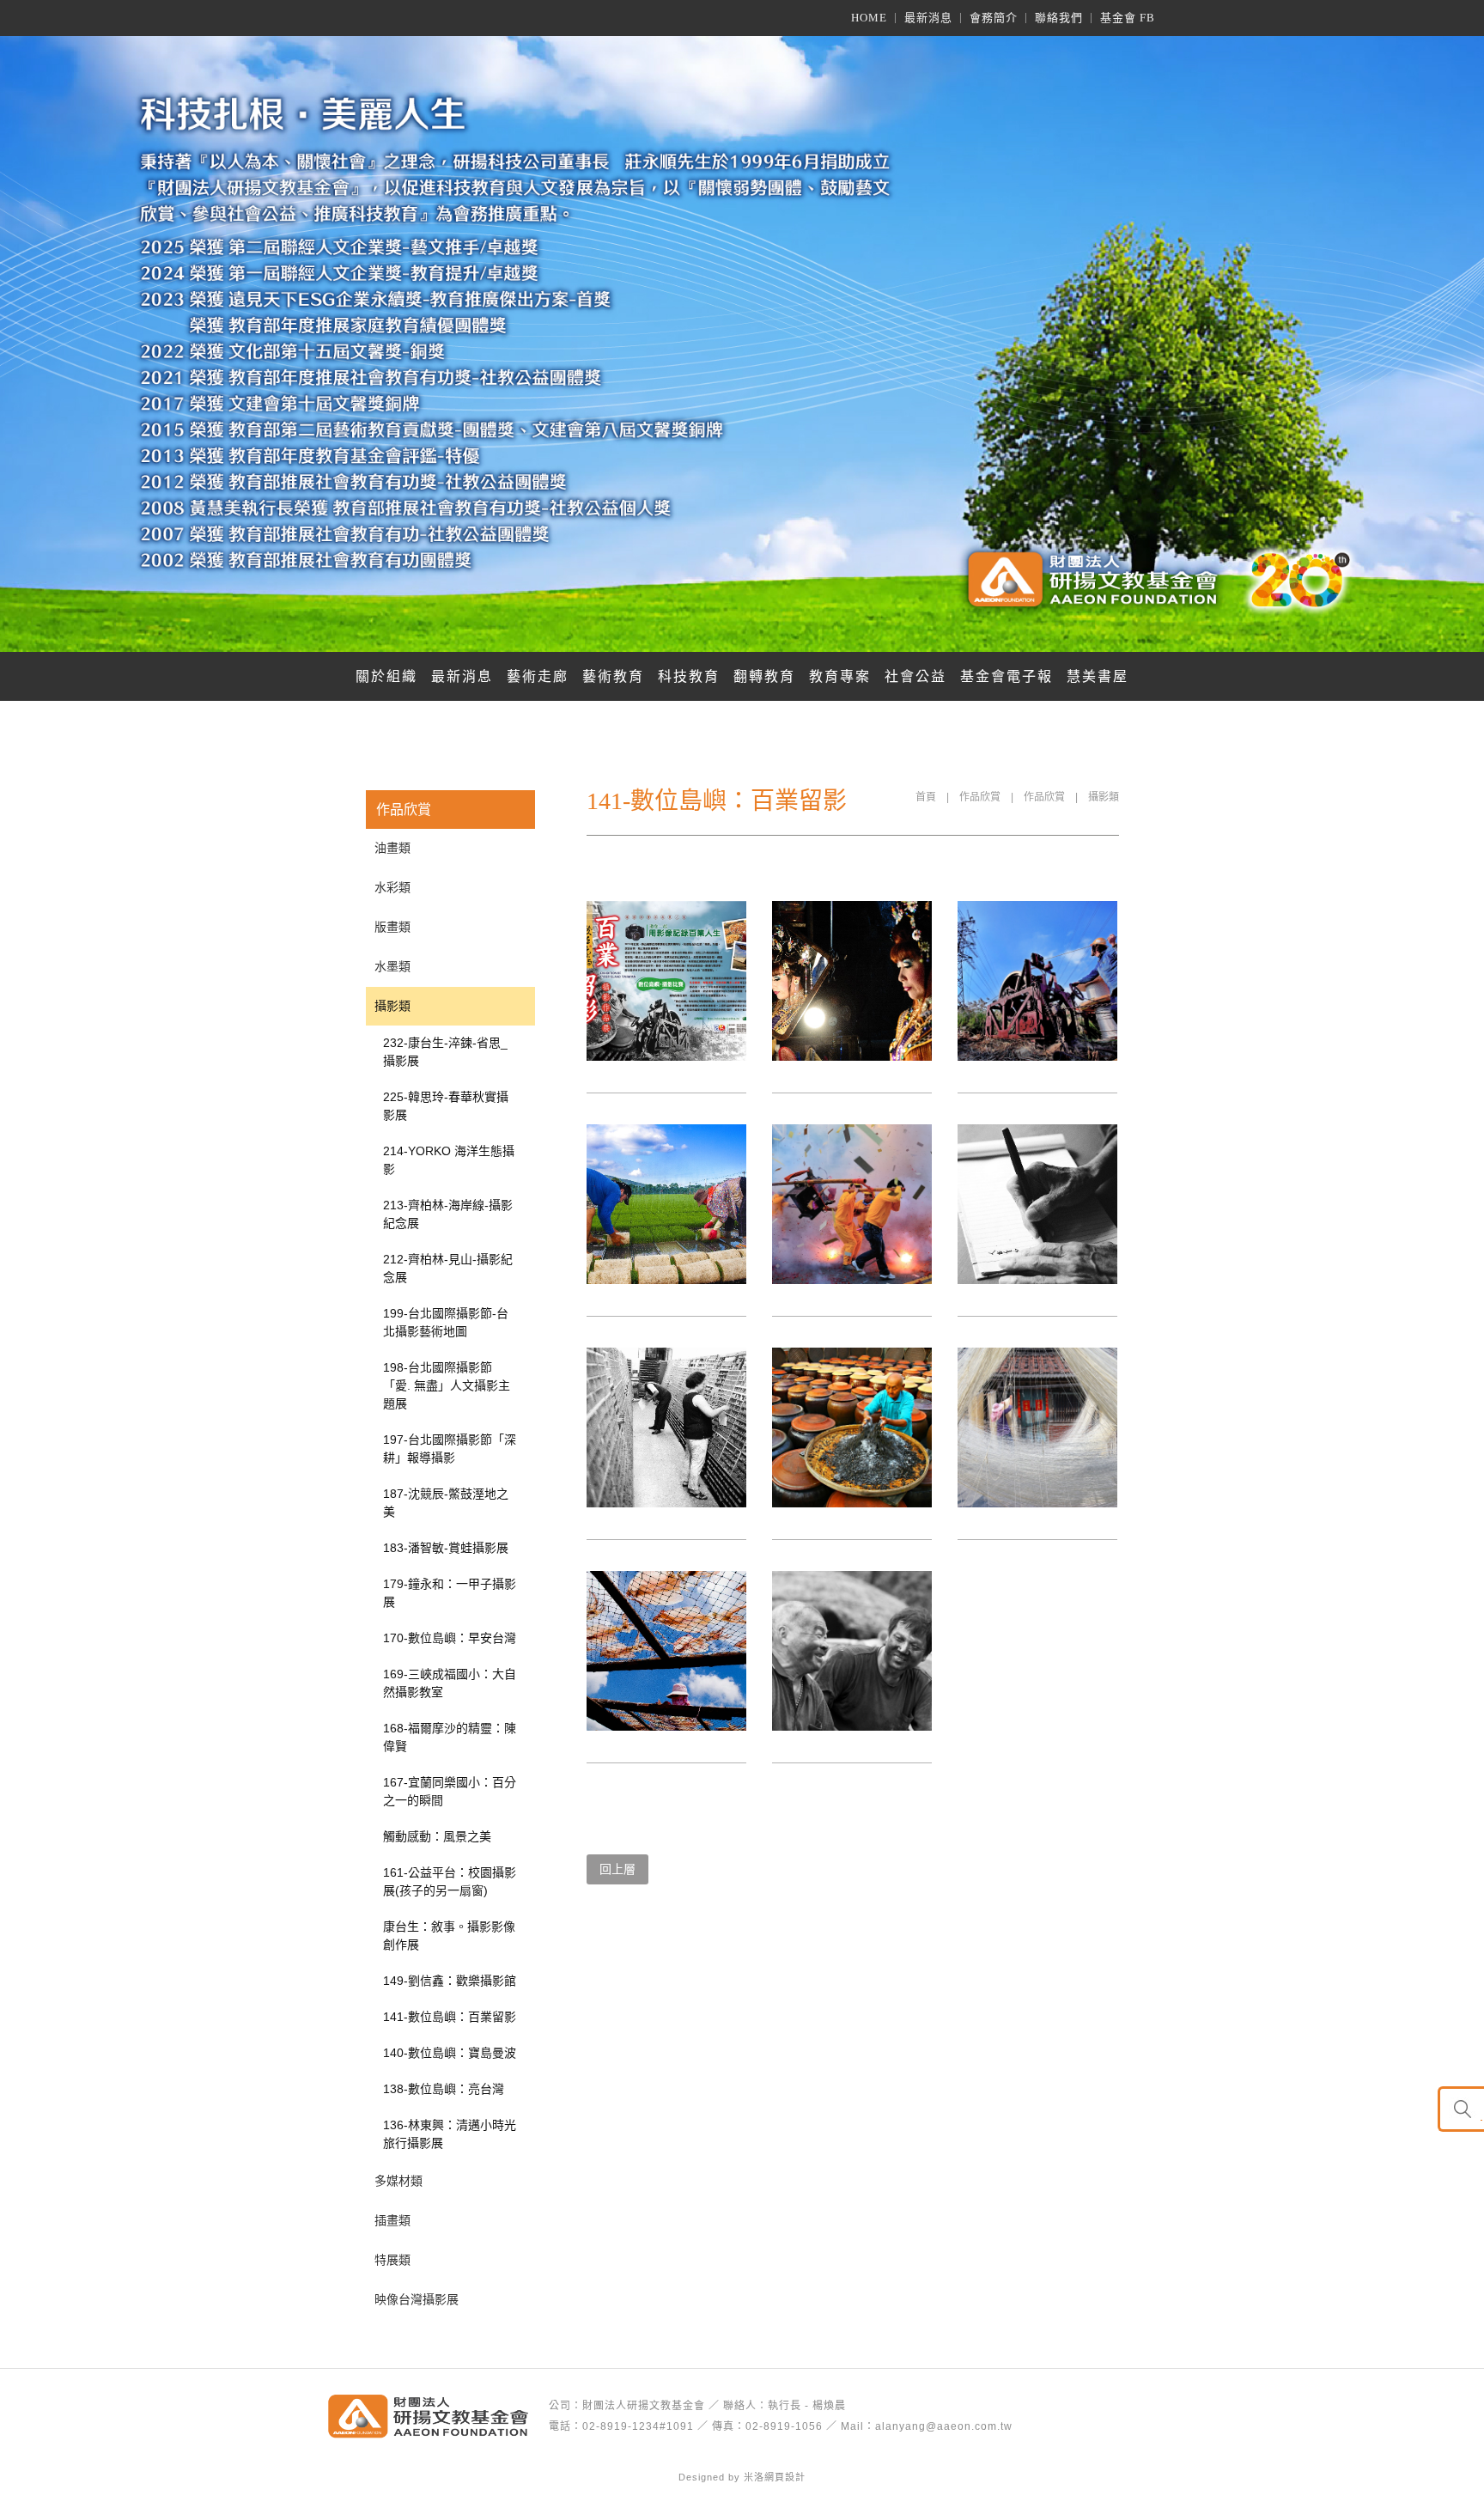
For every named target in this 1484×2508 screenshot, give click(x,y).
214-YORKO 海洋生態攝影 (449, 1160)
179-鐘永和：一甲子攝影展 (450, 1593)
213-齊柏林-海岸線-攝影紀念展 (448, 1214)
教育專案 (840, 676)
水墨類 (392, 966)
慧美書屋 (1098, 676)
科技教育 (689, 676)
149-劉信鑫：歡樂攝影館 (450, 1981)
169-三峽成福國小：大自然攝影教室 (450, 1683)
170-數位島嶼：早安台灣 (450, 1638)
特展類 (392, 2260)
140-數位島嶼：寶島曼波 (450, 2053)
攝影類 (1104, 797)
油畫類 (392, 848)
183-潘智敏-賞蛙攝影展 (446, 1548)
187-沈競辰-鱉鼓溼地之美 (446, 1503)
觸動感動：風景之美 (437, 1836)
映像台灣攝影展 (417, 2299)
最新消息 (462, 676)
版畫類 (392, 927)
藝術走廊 (538, 676)
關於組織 (386, 676)
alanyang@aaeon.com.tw (944, 2426)
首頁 (926, 797)
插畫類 (392, 2220)
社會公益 (915, 676)
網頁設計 (785, 2477)
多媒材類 (398, 2181)
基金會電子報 (1007, 676)
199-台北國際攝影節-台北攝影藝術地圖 (446, 1322)
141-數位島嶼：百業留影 (450, 2017)
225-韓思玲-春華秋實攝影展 (446, 1106)
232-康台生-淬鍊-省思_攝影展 (445, 1052)
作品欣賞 (980, 797)
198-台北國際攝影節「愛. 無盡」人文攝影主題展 (447, 1385)
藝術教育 (613, 676)
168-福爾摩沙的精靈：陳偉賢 (450, 1737)
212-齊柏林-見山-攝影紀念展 (448, 1268)
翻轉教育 (764, 676)
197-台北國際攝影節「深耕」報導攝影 (450, 1449)
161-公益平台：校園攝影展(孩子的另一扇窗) (450, 1881)
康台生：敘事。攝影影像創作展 (449, 1936)
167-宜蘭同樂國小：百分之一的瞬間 (450, 1791)
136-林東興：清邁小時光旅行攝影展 (450, 2134)
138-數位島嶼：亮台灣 (444, 2089)
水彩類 (392, 887)
